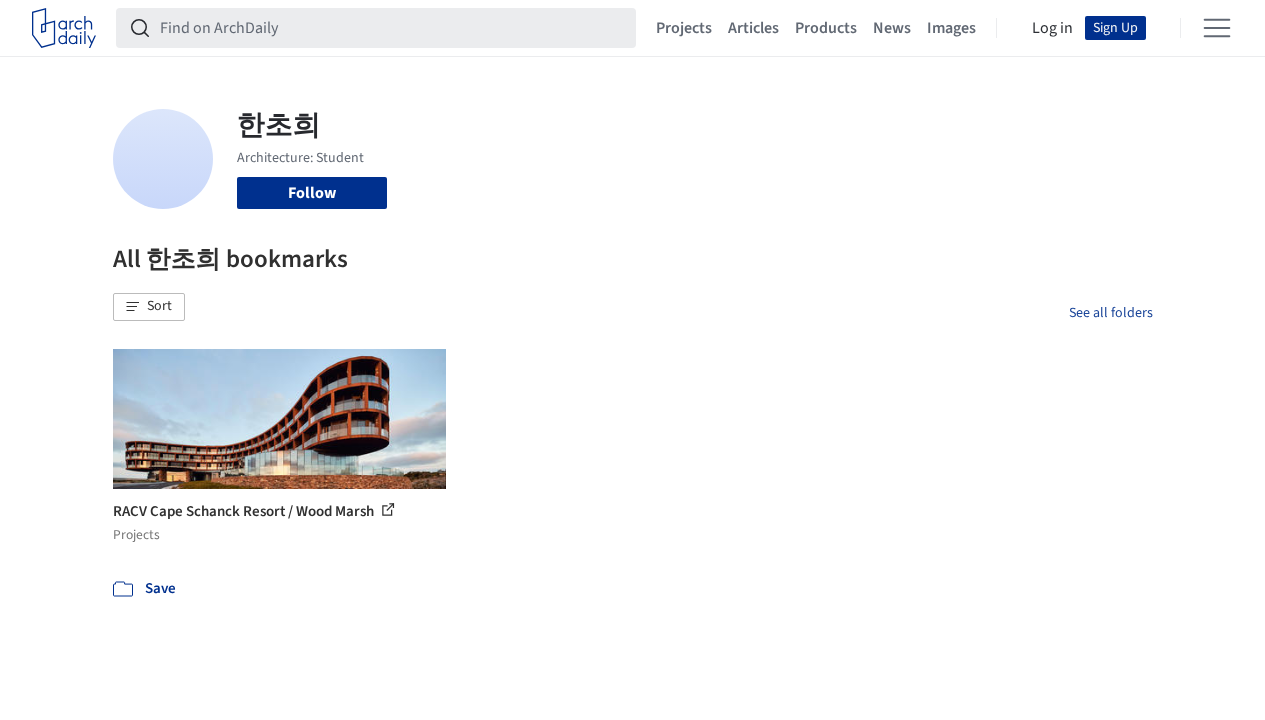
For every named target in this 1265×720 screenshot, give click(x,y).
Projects (684, 28)
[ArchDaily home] (64, 28)
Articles (753, 28)
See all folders (1111, 313)
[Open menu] (1217, 28)
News (892, 28)
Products (826, 28)
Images (951, 28)
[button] (149, 307)
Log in (1052, 28)
